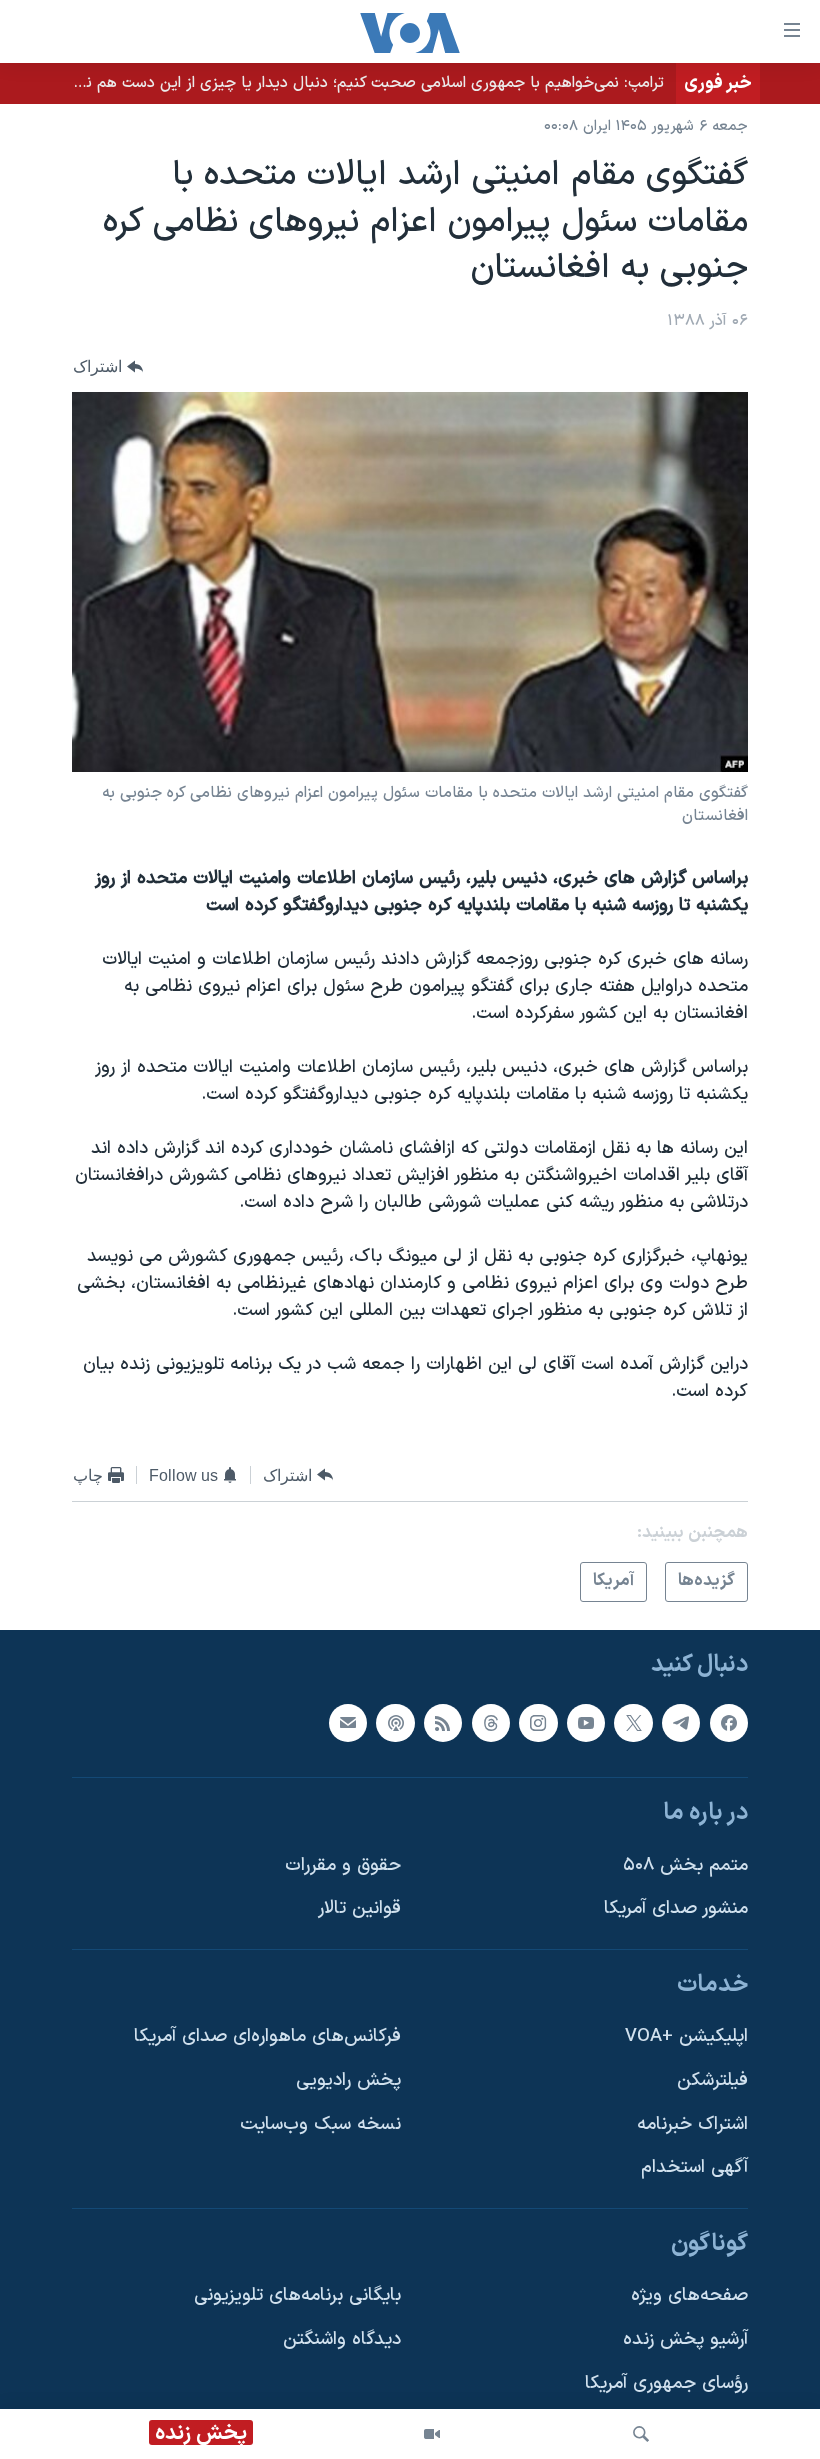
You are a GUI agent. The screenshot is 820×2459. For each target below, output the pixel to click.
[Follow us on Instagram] (538, 1722)
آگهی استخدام (694, 2167)
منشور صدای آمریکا (676, 1908)
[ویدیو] (432, 2434)
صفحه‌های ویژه (689, 2295)
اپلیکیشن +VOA (686, 2036)
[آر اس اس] (443, 1722)
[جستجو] (641, 2434)
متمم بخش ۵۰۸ (685, 1864)
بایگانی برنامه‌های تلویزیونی (297, 2295)
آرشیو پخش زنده (685, 2339)
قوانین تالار (359, 1908)
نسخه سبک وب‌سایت (320, 2123)
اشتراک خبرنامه (692, 2123)
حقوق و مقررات (343, 1864)
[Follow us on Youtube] (586, 1722)
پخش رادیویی (348, 2080)
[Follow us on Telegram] (681, 1722)
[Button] (108, 366)
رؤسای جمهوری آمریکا (666, 2382)
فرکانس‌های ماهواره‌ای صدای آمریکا (267, 2036)
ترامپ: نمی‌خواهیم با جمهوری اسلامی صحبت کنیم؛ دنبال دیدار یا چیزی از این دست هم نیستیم (354, 83)
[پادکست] (395, 1722)
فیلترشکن (712, 2080)
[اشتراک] (348, 1722)
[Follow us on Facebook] (729, 1722)
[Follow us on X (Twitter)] (633, 1722)
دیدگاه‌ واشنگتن (342, 2339)
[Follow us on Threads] (491, 1722)
